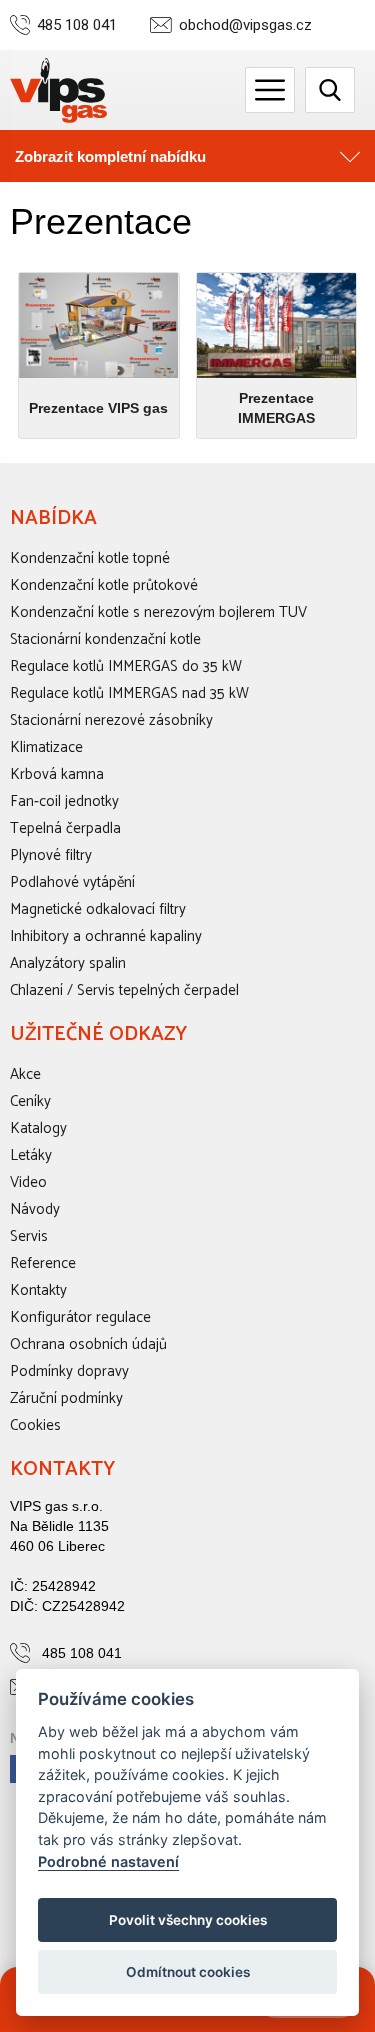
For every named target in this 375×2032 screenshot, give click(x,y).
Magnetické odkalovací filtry (98, 909)
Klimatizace (46, 747)
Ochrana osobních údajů (88, 1344)
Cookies (35, 1425)
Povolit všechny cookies (188, 1920)
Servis (29, 1236)
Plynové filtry (51, 855)
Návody (35, 1209)
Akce (25, 1074)
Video (28, 1182)
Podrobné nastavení (108, 1861)
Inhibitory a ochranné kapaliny (106, 936)
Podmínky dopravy (69, 1371)
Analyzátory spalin (68, 963)
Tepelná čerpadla (65, 828)
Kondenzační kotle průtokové (104, 585)
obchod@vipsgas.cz (245, 25)
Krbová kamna (57, 774)
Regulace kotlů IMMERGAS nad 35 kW (129, 693)
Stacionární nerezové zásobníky (111, 720)
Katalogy (38, 1128)
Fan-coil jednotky (64, 801)
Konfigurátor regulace (80, 1317)
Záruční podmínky (66, 1398)
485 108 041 (77, 25)
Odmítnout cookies (188, 1972)
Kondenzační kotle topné (90, 558)
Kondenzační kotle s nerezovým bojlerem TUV (158, 612)
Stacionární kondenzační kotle (105, 639)
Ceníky (30, 1101)
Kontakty (38, 1290)
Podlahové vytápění (72, 882)
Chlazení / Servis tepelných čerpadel (124, 990)
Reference (43, 1263)
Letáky (31, 1155)
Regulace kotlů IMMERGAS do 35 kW (126, 666)
